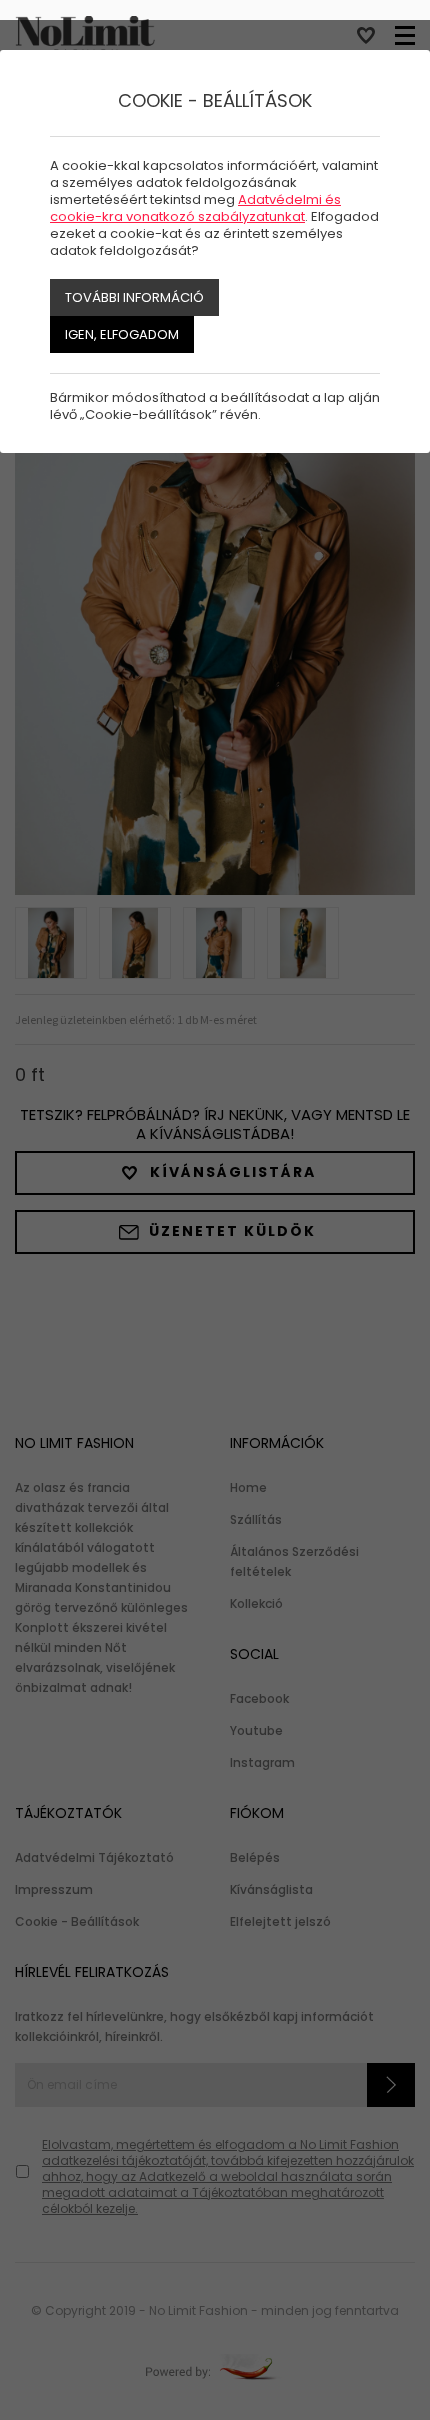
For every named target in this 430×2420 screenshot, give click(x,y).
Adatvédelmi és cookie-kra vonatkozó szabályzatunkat (195, 208)
